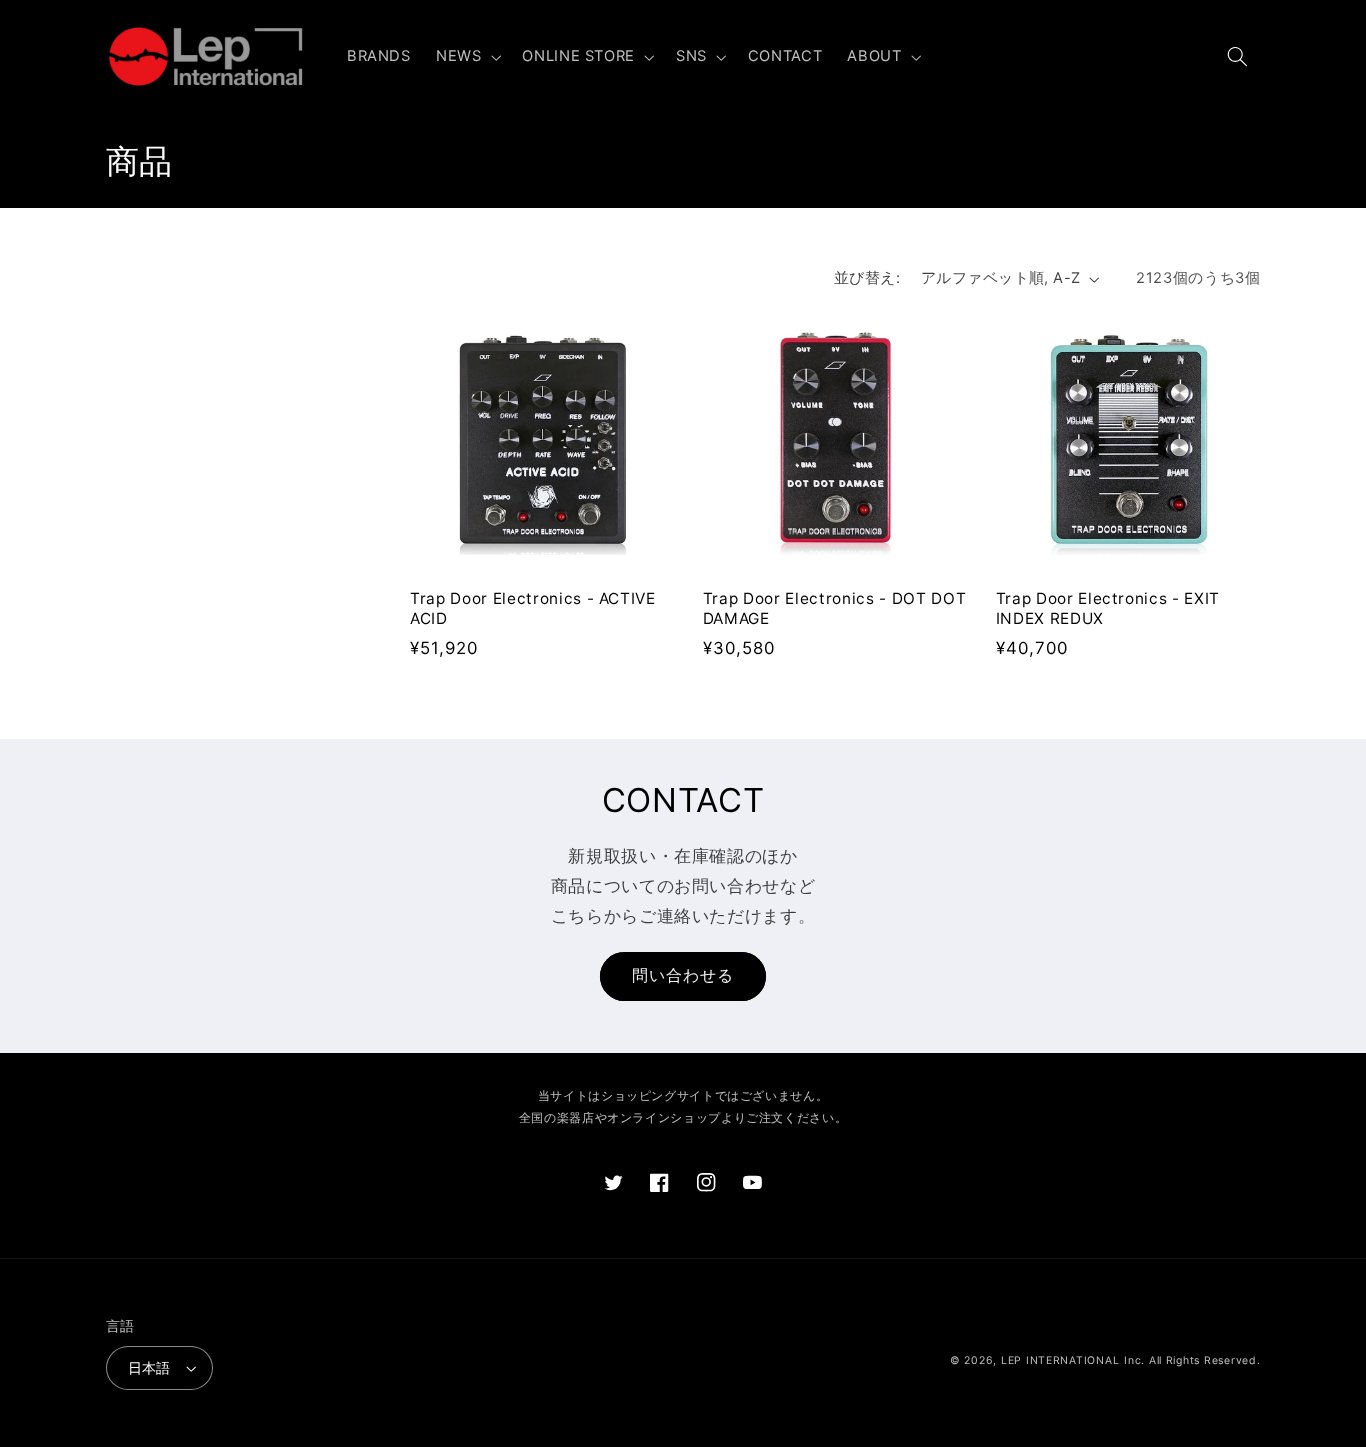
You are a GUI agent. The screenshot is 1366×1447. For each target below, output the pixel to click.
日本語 (149, 1368)
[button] (466, 57)
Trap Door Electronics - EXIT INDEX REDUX (1108, 608)
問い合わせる (683, 975)
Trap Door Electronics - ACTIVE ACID (533, 608)
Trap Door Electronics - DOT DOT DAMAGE (834, 608)
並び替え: (867, 278)
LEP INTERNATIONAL (1060, 1360)
